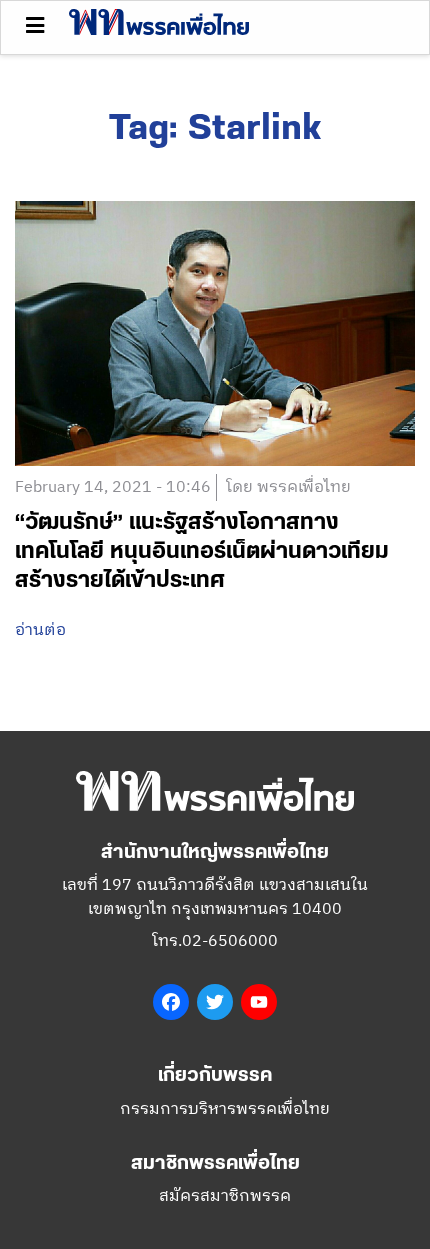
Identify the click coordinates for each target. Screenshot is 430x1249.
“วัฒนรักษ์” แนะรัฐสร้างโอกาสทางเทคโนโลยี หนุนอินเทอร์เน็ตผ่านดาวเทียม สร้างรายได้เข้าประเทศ (202, 551)
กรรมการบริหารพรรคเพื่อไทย (225, 1109)
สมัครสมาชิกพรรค (225, 1196)
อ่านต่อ (40, 631)
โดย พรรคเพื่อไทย (288, 487)
